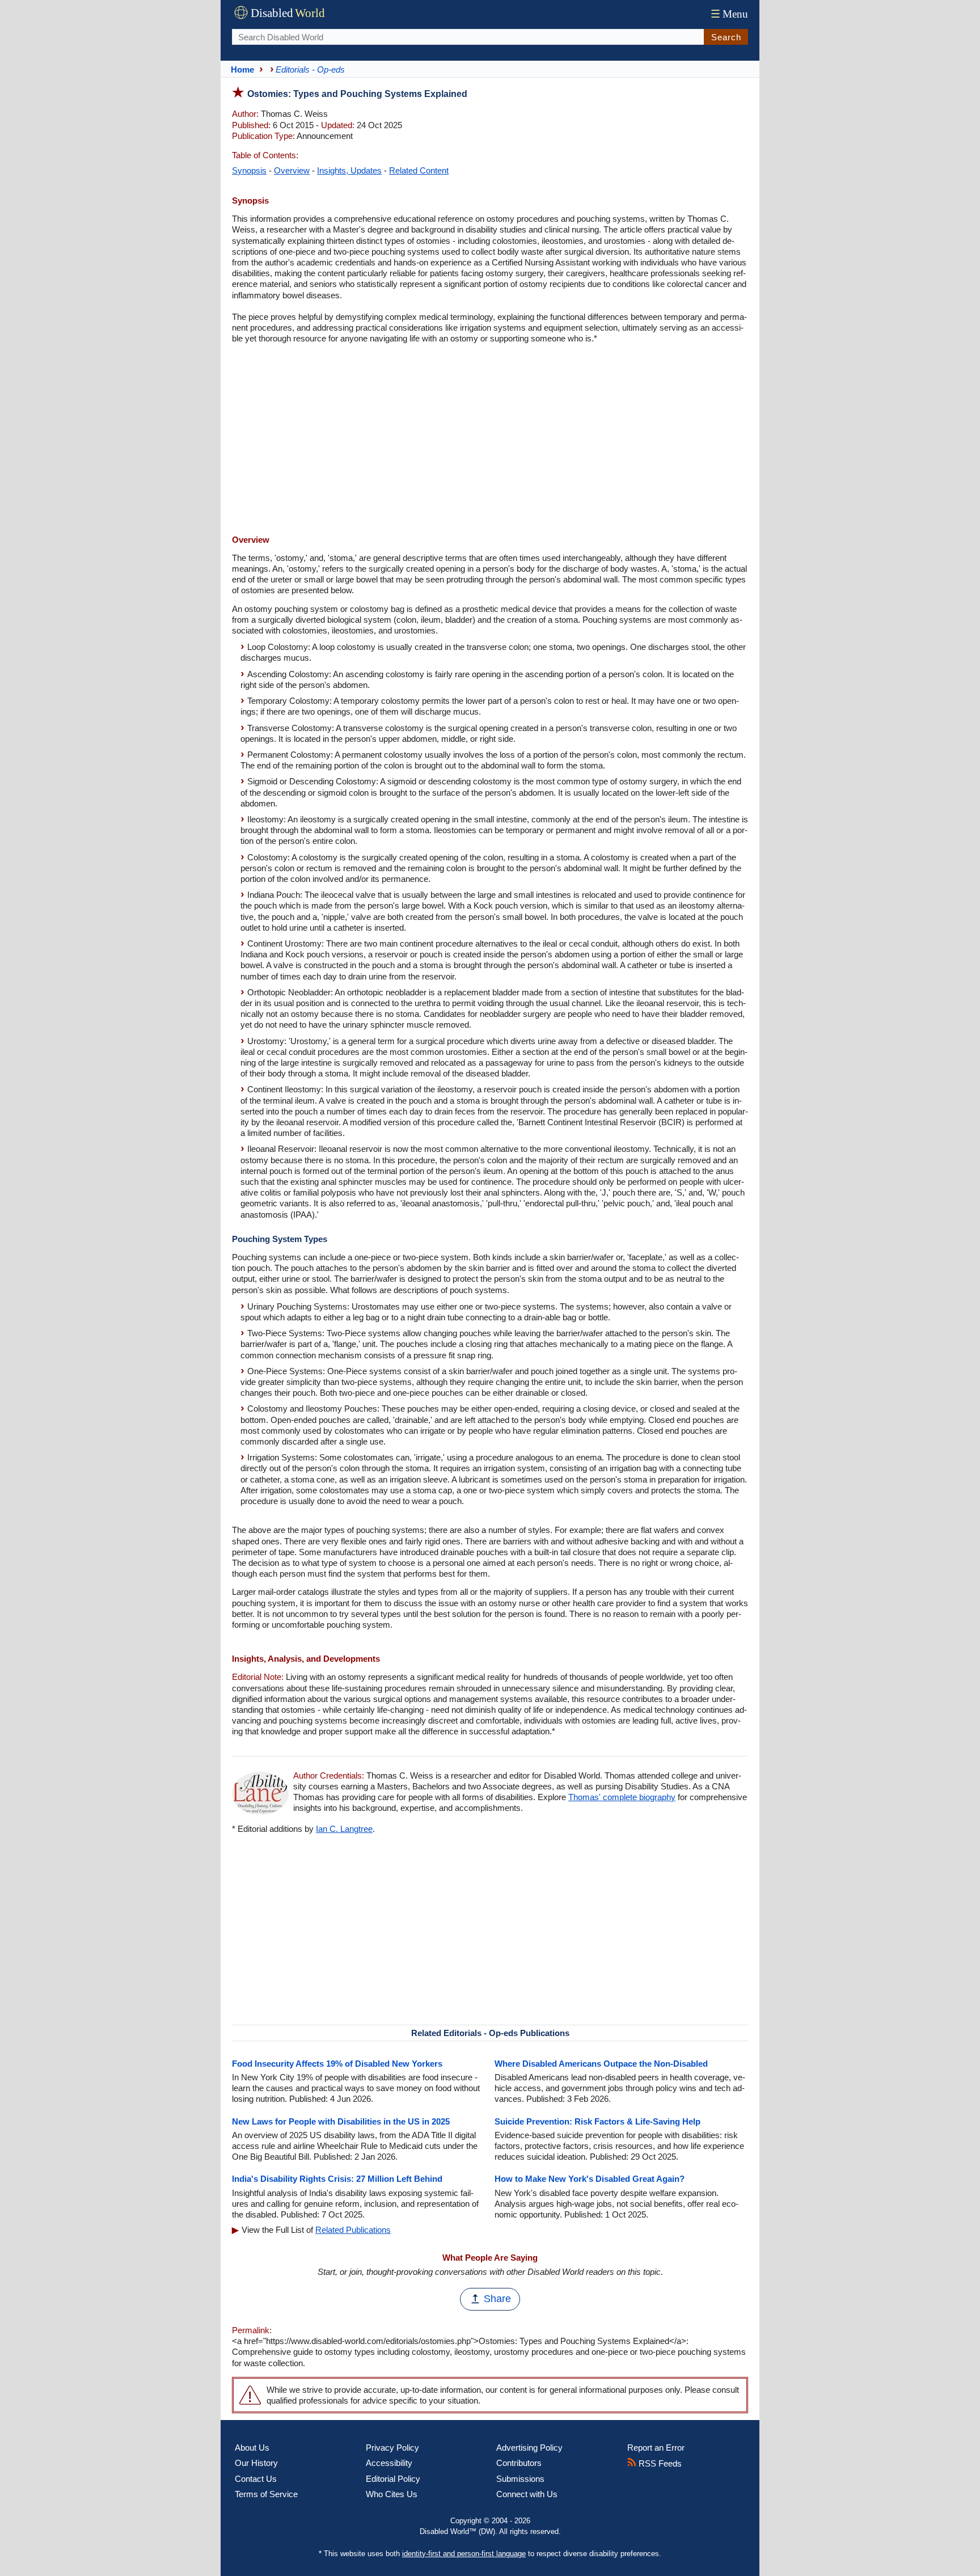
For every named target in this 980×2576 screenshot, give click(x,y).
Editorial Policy (393, 2479)
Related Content (419, 170)
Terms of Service (266, 2494)
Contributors (519, 2463)
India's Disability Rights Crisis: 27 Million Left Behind (337, 2179)
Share (497, 2299)
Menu (729, 14)
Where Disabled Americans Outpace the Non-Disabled (601, 2064)
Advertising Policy (529, 2448)
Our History (256, 2463)
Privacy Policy (392, 2448)
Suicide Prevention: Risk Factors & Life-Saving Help (597, 2121)
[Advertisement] (490, 441)
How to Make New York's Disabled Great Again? (590, 2179)
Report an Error (656, 2448)
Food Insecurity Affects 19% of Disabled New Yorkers (337, 2064)
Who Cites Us (392, 2494)
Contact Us (256, 2479)
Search (726, 37)
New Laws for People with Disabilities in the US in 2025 (341, 2121)
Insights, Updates (349, 170)
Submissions (520, 2479)
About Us (252, 2448)
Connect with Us (527, 2494)
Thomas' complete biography (622, 1797)
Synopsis (249, 170)
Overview (292, 170)
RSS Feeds (659, 2463)
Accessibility (389, 2463)
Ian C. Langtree (344, 1829)
